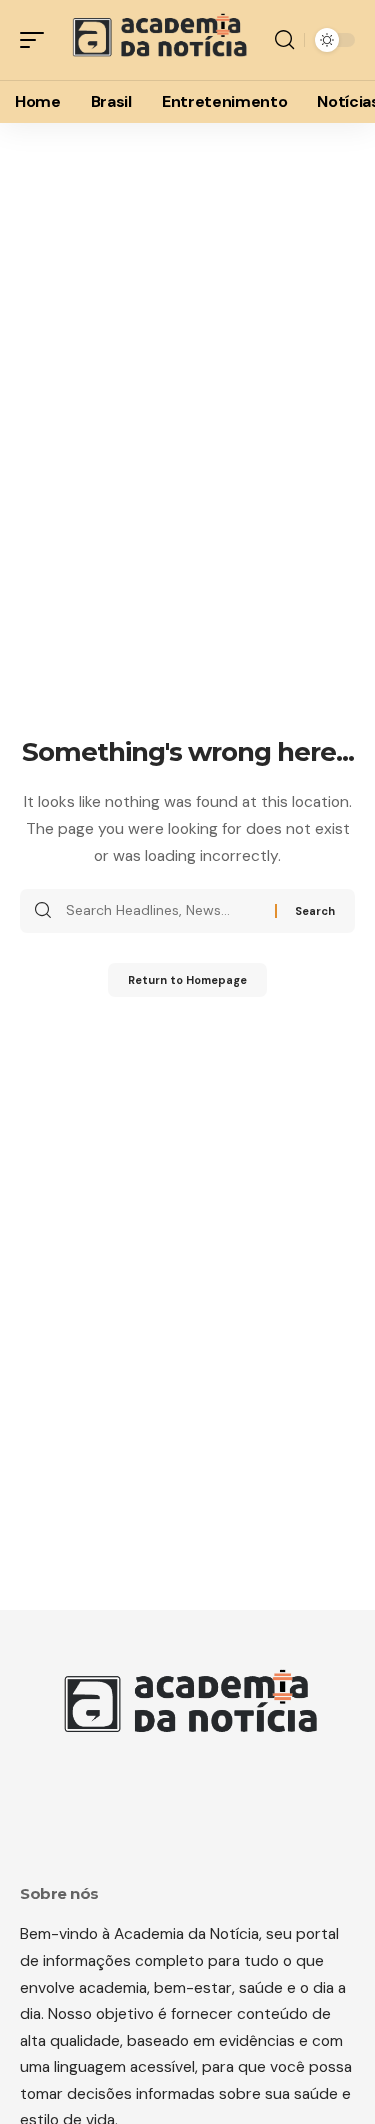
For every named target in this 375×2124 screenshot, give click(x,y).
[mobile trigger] (37, 40)
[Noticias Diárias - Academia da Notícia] (157, 40)
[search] (284, 40)
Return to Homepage (187, 980)
